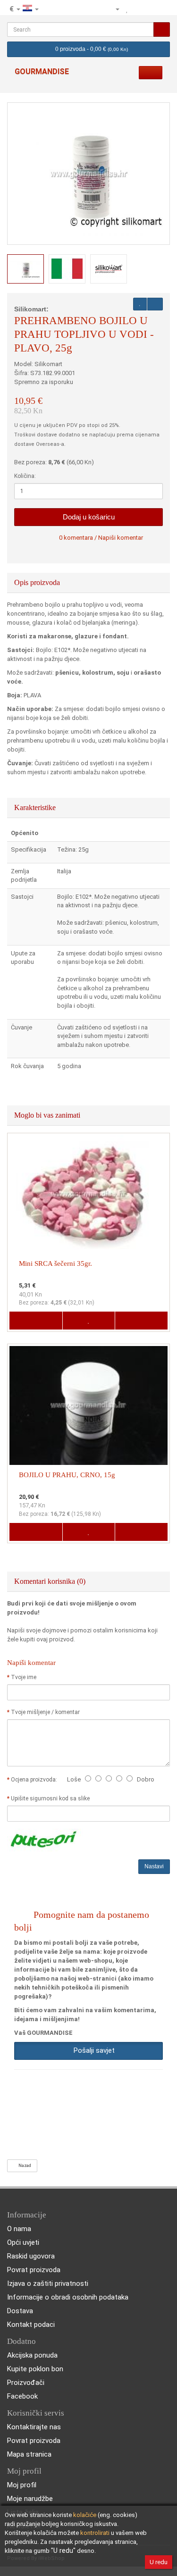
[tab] (88, 583)
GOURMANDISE (42, 71)
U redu (159, 2562)
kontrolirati (95, 2533)
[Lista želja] (127, 9)
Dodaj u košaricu (89, 517)
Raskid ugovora (31, 2256)
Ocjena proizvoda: (35, 1780)
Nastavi (154, 1866)
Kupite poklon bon (35, 2369)
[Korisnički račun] (113, 9)
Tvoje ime (24, 1677)
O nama (19, 2229)
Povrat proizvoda (34, 2270)
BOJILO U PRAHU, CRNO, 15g (67, 1475)
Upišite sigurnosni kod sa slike (50, 1798)
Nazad (24, 2166)
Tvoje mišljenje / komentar (45, 1712)
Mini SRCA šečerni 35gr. (55, 1263)
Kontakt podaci (31, 2325)
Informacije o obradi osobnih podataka (68, 2297)
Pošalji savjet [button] (92, 2050)
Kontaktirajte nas (34, 2427)
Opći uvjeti (23, 2242)
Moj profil (22, 2485)
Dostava (20, 2311)
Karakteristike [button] (36, 807)
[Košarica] (150, 9)
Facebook (22, 2396)
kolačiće (85, 2515)
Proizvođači (26, 2383)
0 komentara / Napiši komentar (101, 538)
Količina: (25, 476)
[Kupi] (162, 9)
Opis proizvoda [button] (38, 582)
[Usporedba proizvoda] (138, 9)
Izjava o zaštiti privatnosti (48, 2283)
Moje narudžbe (30, 2499)
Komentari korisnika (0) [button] (51, 1581)
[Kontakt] (98, 9)
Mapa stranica (29, 2454)
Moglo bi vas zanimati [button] (48, 1115)
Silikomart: (31, 309)
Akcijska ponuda (32, 2355)
